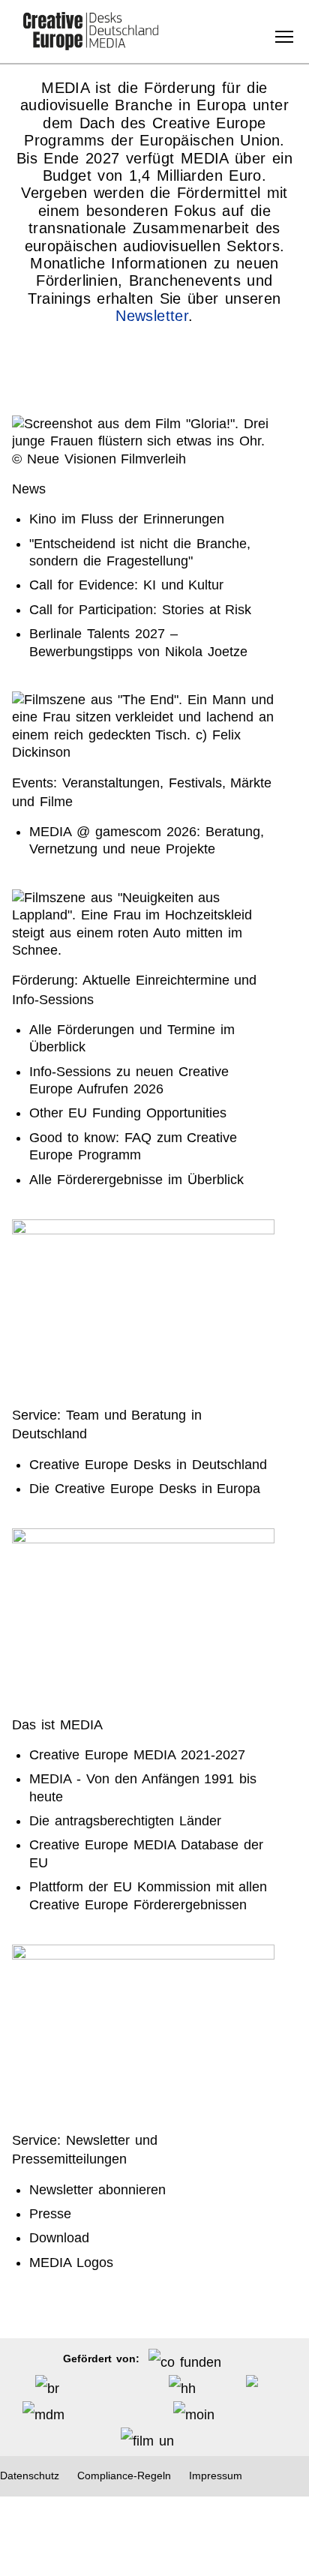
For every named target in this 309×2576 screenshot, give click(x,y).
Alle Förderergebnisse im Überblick (136, 1180)
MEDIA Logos (71, 2263)
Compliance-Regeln (124, 2476)
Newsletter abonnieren (97, 2190)
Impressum (216, 2476)
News (29, 489)
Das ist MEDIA (57, 1725)
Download (59, 2238)
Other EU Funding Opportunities (127, 1113)
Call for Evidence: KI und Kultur (126, 585)
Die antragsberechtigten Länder (125, 1821)
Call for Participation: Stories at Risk (140, 610)
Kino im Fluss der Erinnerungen (126, 519)
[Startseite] (91, 32)
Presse (50, 2214)
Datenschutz (30, 2476)
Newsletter (152, 316)
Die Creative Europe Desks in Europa (145, 1489)
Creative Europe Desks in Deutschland (148, 1465)
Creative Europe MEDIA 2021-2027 (137, 1755)
